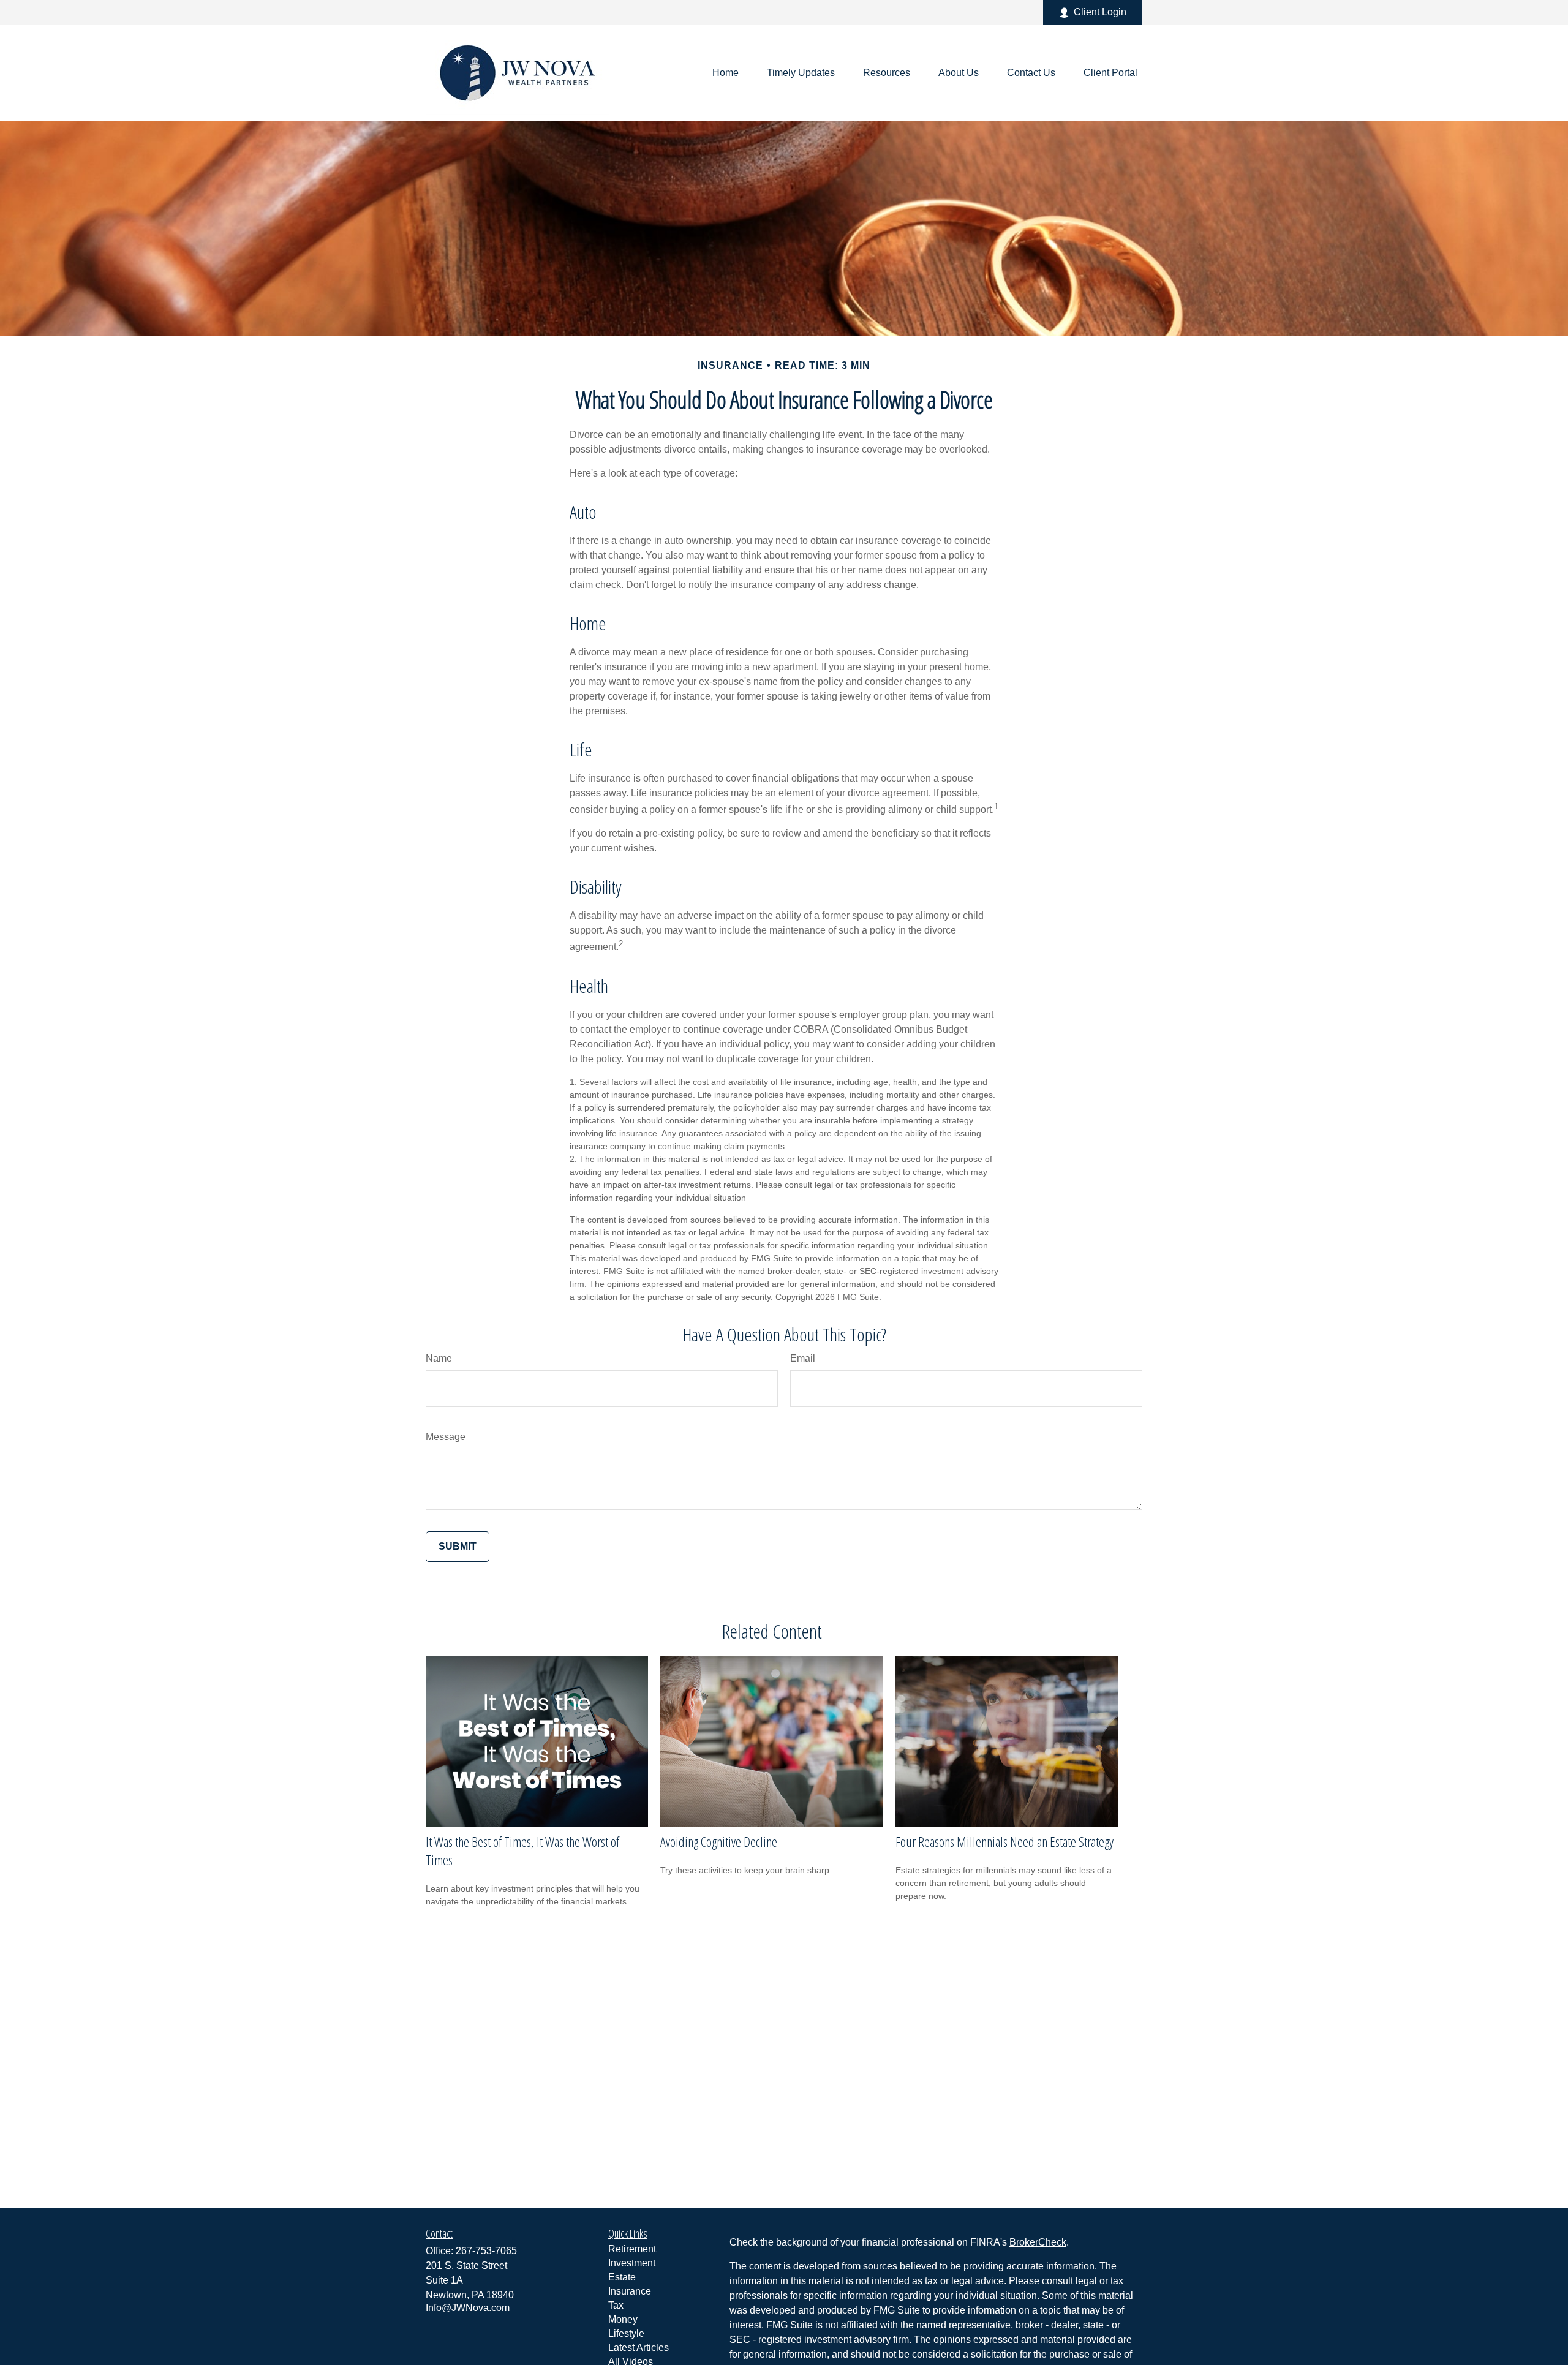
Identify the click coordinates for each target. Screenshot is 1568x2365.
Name (439, 1358)
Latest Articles (639, 2348)
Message (446, 1437)
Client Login (1100, 12)
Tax (616, 2305)
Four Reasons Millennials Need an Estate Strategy (1005, 1841)
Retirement (632, 2249)
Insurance (630, 2291)
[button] (726, 73)
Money (623, 2319)
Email (803, 1358)
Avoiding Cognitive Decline (719, 1841)
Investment (632, 2263)
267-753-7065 (486, 2251)
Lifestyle (626, 2333)
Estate (622, 2277)
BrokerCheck (1038, 2242)
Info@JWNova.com (468, 2308)
